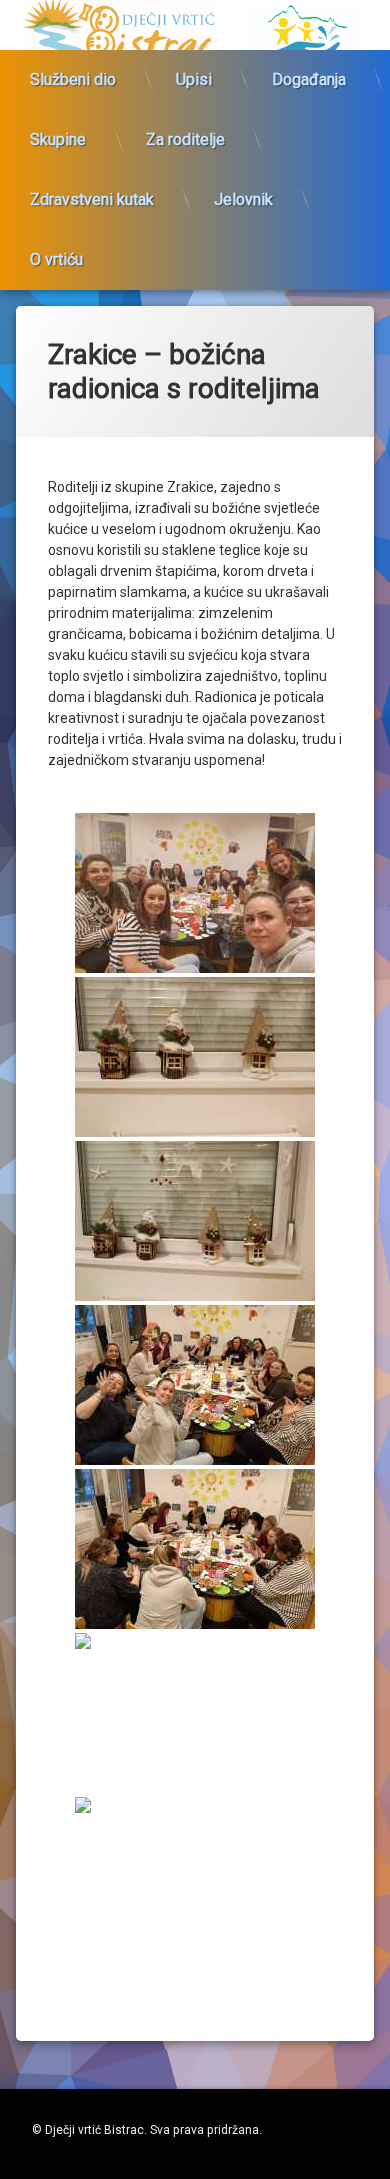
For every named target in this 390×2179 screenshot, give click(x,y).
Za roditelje (185, 139)
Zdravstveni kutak (92, 199)
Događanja (309, 79)
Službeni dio (73, 79)
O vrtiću (56, 259)
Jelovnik (243, 199)
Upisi (194, 79)
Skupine (58, 139)
